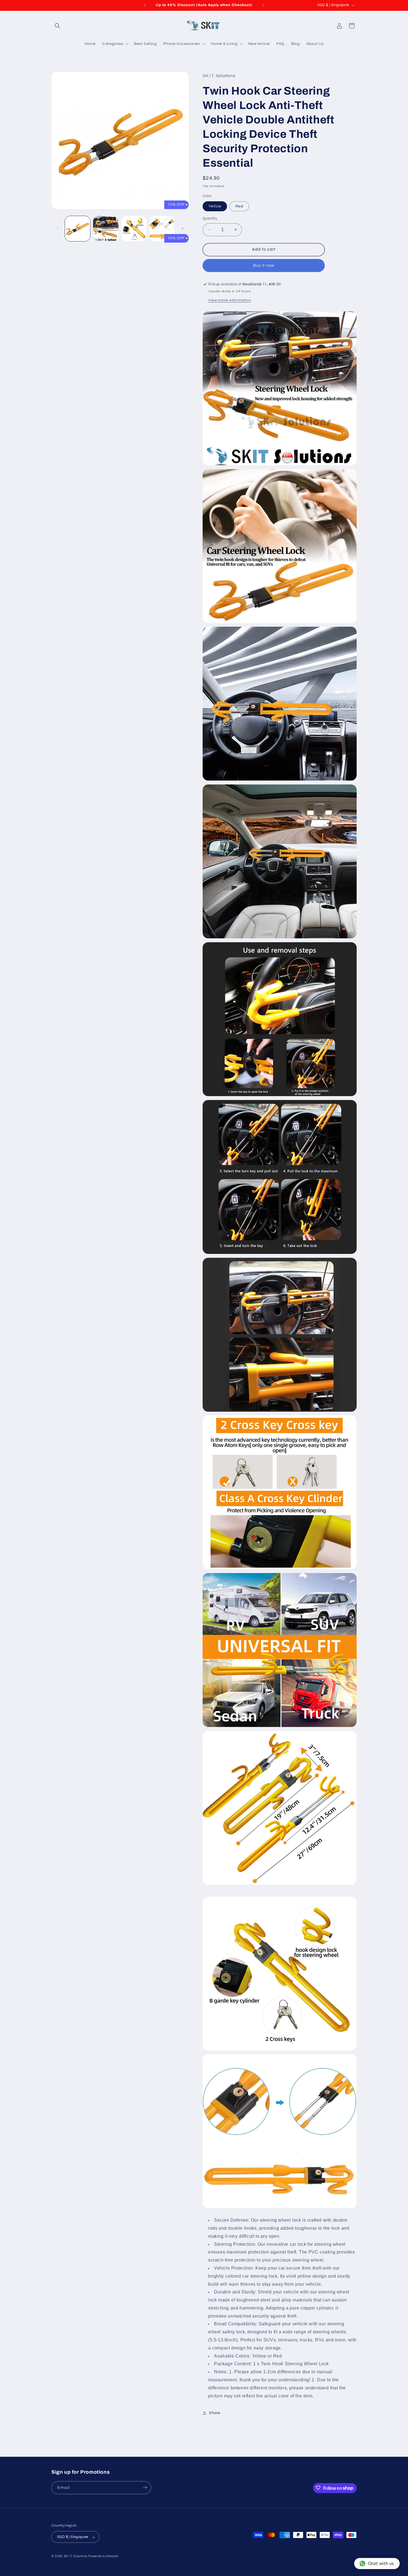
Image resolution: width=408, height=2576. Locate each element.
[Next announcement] (263, 5)
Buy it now (264, 266)
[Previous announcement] (145, 5)
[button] (57, 26)
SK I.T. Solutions (76, 2556)
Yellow (215, 206)
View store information (230, 300)
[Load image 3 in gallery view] (134, 229)
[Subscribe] (145, 2487)
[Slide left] (57, 228)
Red (239, 206)
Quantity (210, 219)
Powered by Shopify (103, 2556)
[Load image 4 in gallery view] (162, 229)
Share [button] (215, 2413)
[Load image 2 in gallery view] (106, 229)
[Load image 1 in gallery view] (78, 229)
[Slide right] (183, 228)
